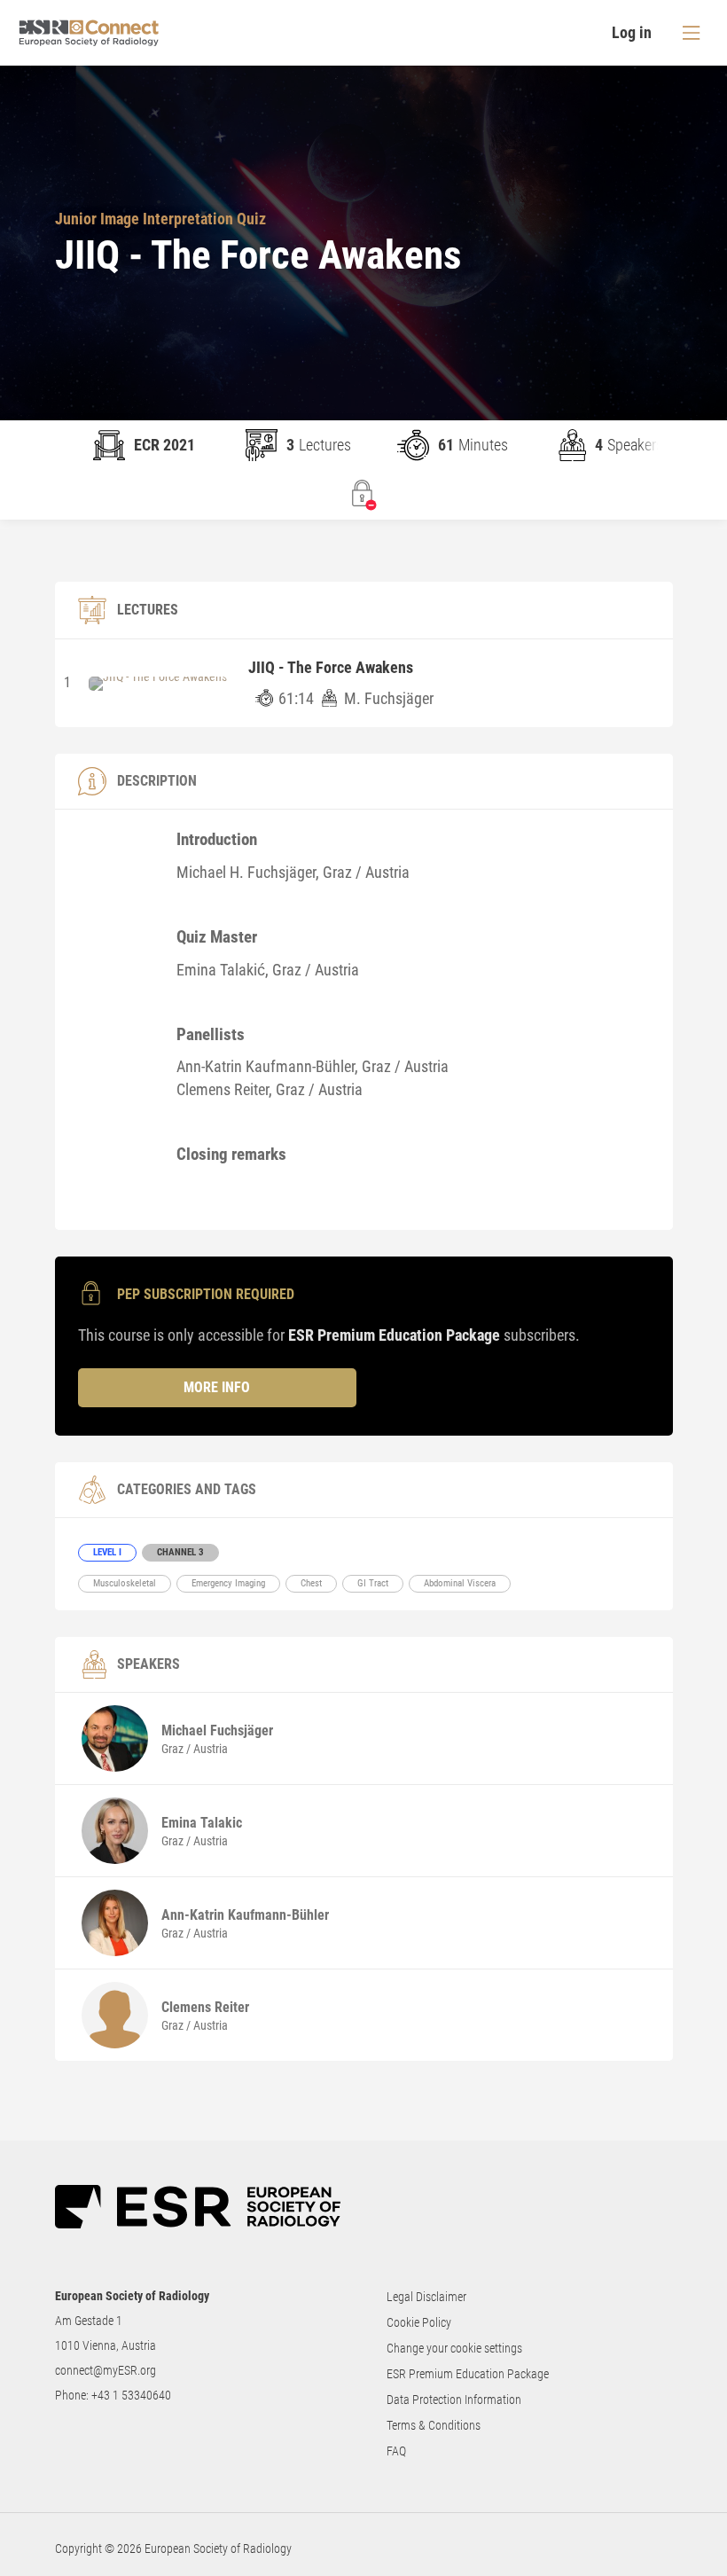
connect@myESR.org (106, 2370)
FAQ (396, 2451)
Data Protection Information (454, 2400)
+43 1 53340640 (131, 2395)
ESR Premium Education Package (468, 2374)
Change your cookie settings (454, 2348)
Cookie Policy (419, 2322)
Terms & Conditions (434, 2425)
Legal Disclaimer (426, 2297)
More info (217, 1387)
